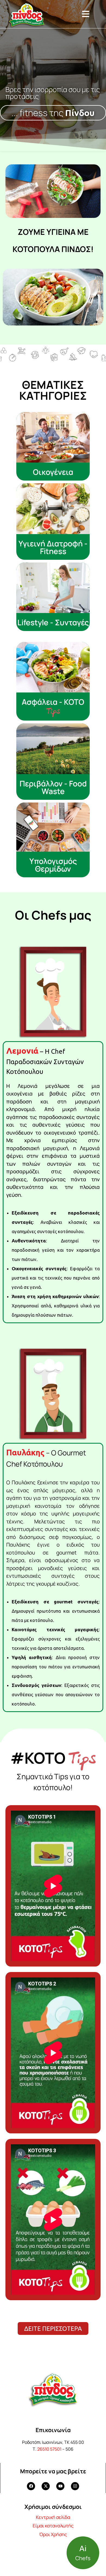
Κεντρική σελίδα (53, 2517)
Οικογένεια (53, 472)
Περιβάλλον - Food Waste (53, 787)
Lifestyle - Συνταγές (53, 622)
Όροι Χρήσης (53, 2534)
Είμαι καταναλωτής (53, 2526)
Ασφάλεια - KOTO (53, 702)
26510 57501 (49, 2449)
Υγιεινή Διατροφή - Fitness (53, 547)
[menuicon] (86, 14)
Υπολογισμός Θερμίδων (53, 865)
